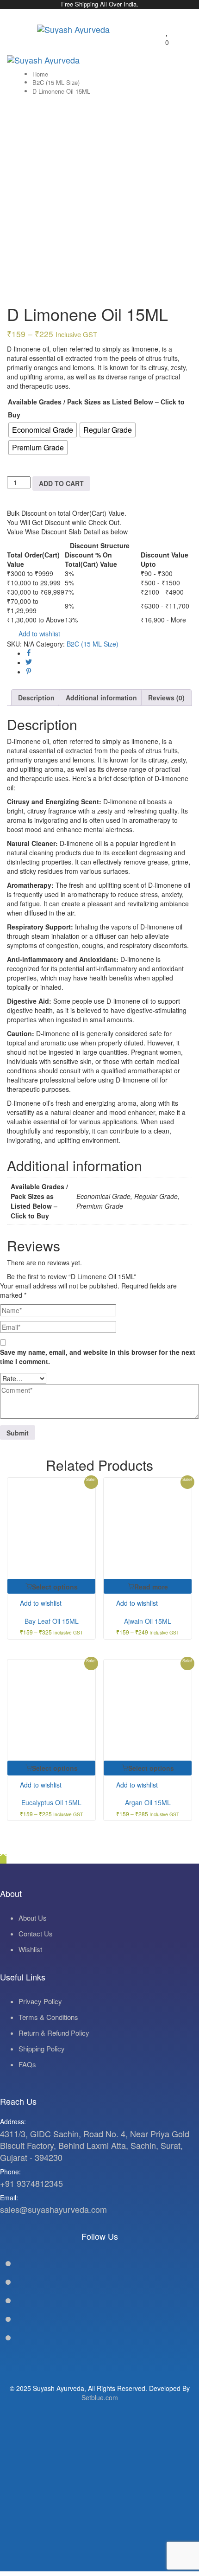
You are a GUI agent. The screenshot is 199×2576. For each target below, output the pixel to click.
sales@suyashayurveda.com (53, 2209)
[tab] (36, 698)
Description (36, 698)
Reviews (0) (166, 698)
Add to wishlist (38, 634)
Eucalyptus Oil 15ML (51, 1802)
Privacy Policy (40, 2001)
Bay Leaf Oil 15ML (52, 1621)
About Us (33, 1918)
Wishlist (30, 1949)
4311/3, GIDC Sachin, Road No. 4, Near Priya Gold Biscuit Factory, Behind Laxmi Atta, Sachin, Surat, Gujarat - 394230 (95, 2145)
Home (40, 74)
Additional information (101, 698)
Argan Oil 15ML (148, 1802)
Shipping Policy (42, 2048)
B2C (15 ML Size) (56, 82)
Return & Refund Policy (54, 2033)
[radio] (43, 430)
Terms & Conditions (48, 2017)
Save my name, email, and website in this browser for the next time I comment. (98, 1357)
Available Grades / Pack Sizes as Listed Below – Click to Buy (96, 408)
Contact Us (36, 1933)
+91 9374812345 (31, 2183)
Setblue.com (100, 2397)
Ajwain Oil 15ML (148, 1621)
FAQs (27, 2064)
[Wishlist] (167, 32)
